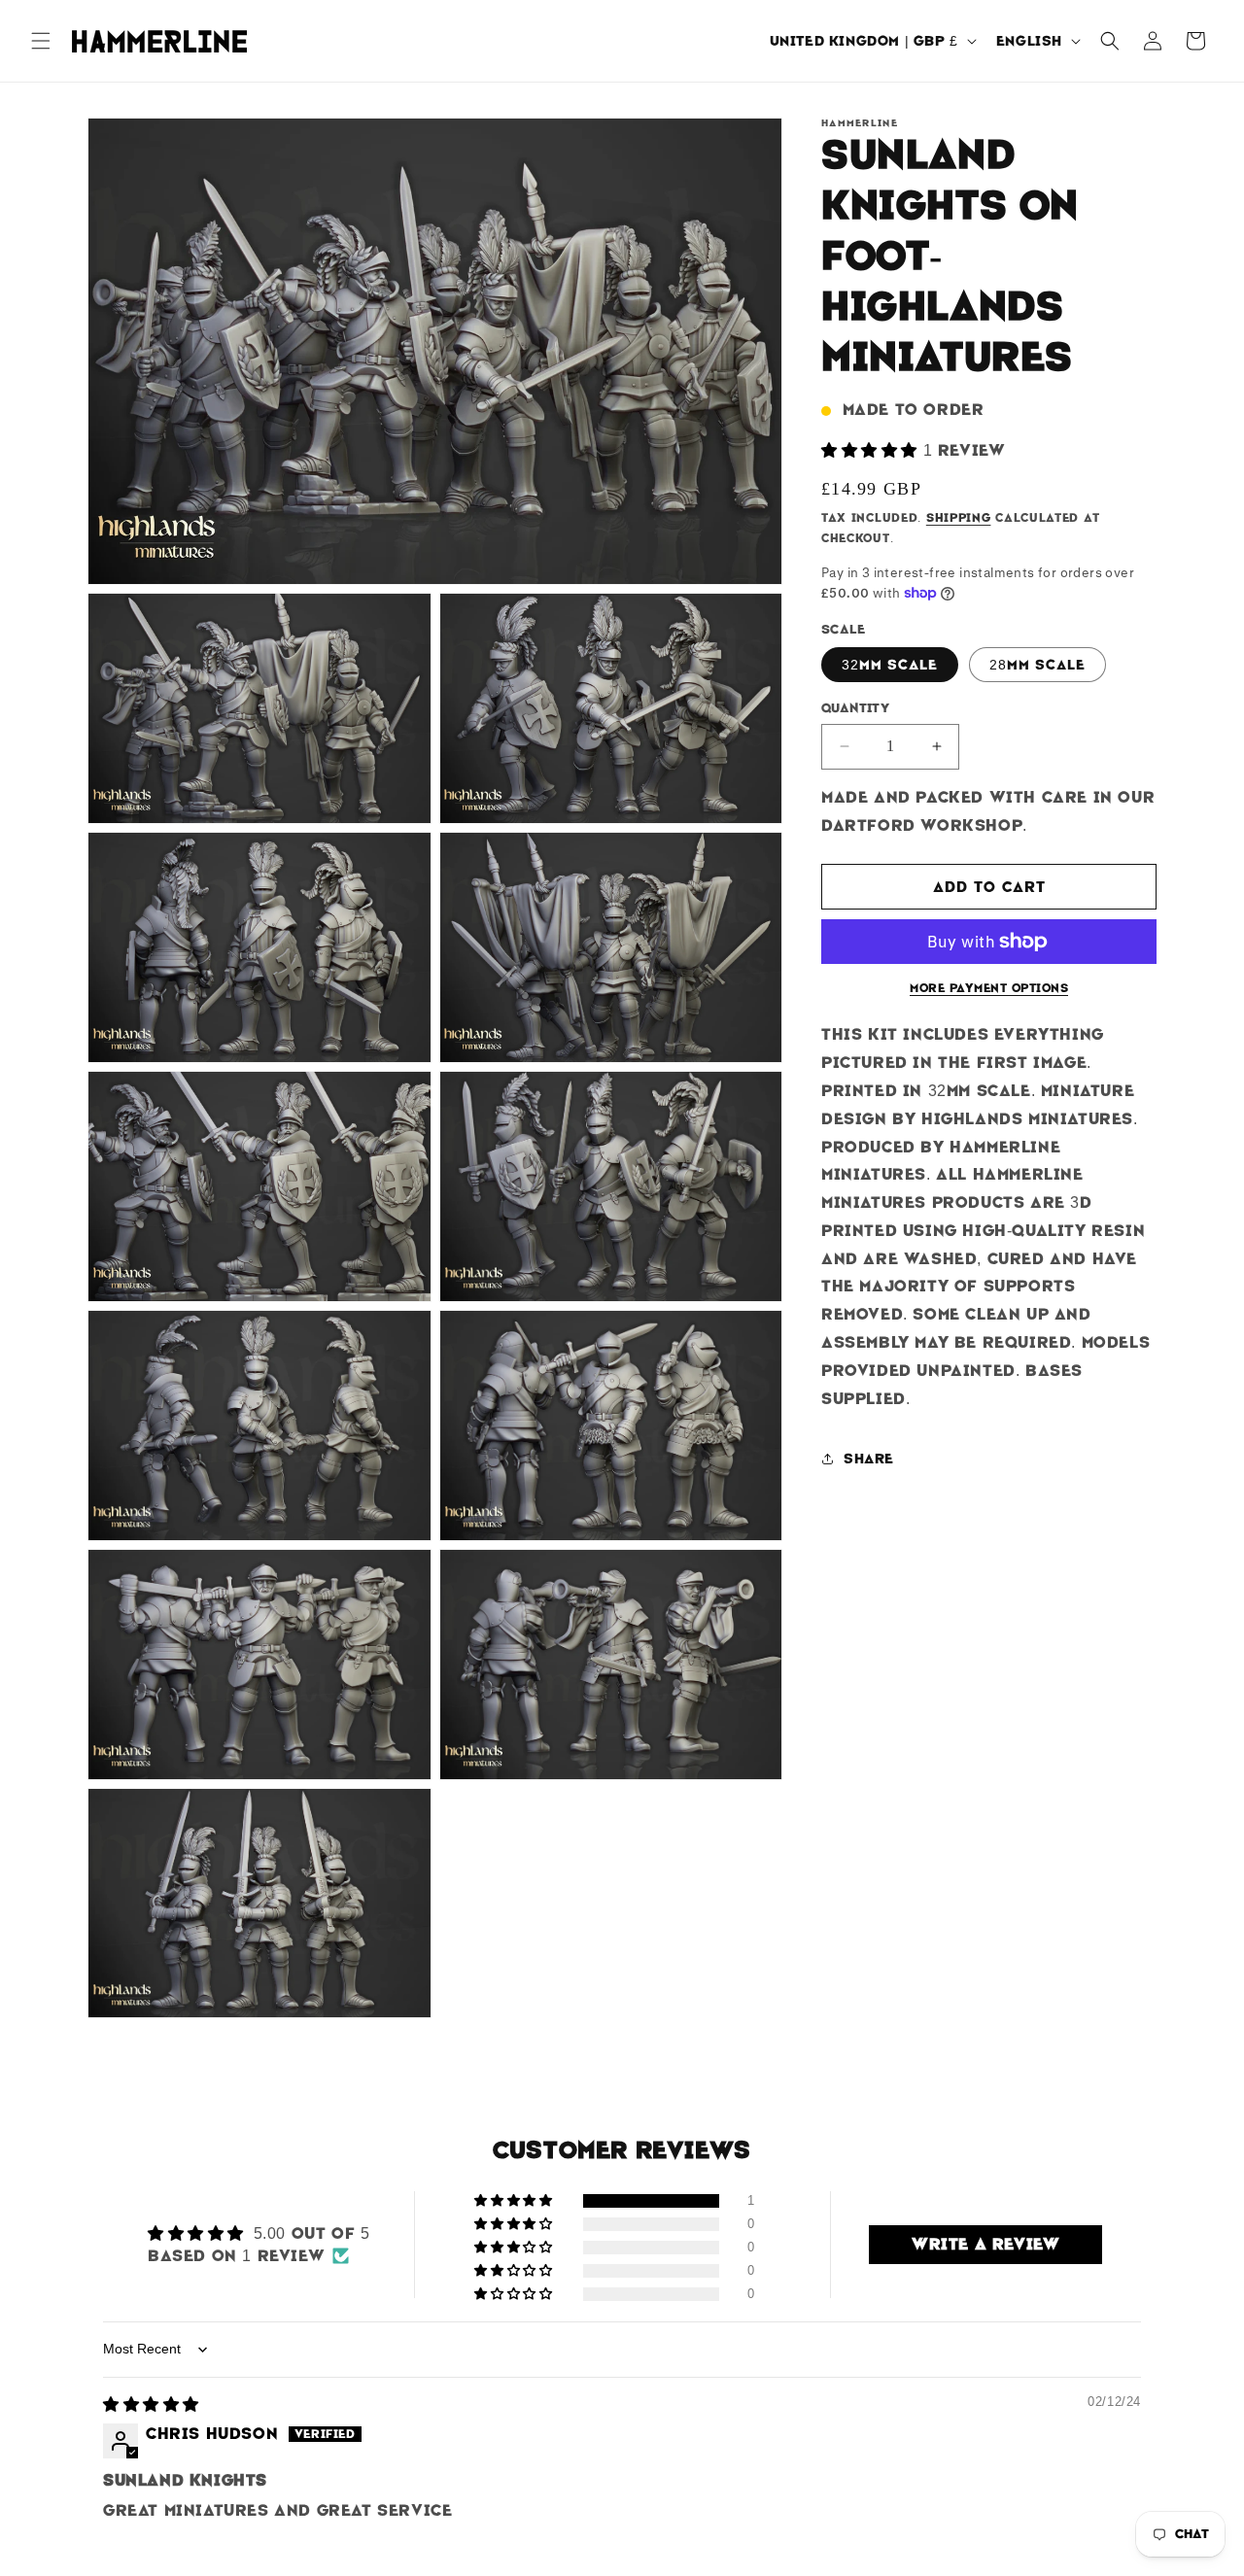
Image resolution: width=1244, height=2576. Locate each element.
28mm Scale (1037, 665)
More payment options (989, 988)
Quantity (855, 708)
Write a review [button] (985, 2244)
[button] (41, 41)
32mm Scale (890, 665)
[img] (151, 2404)
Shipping (959, 518)
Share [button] (869, 1459)
